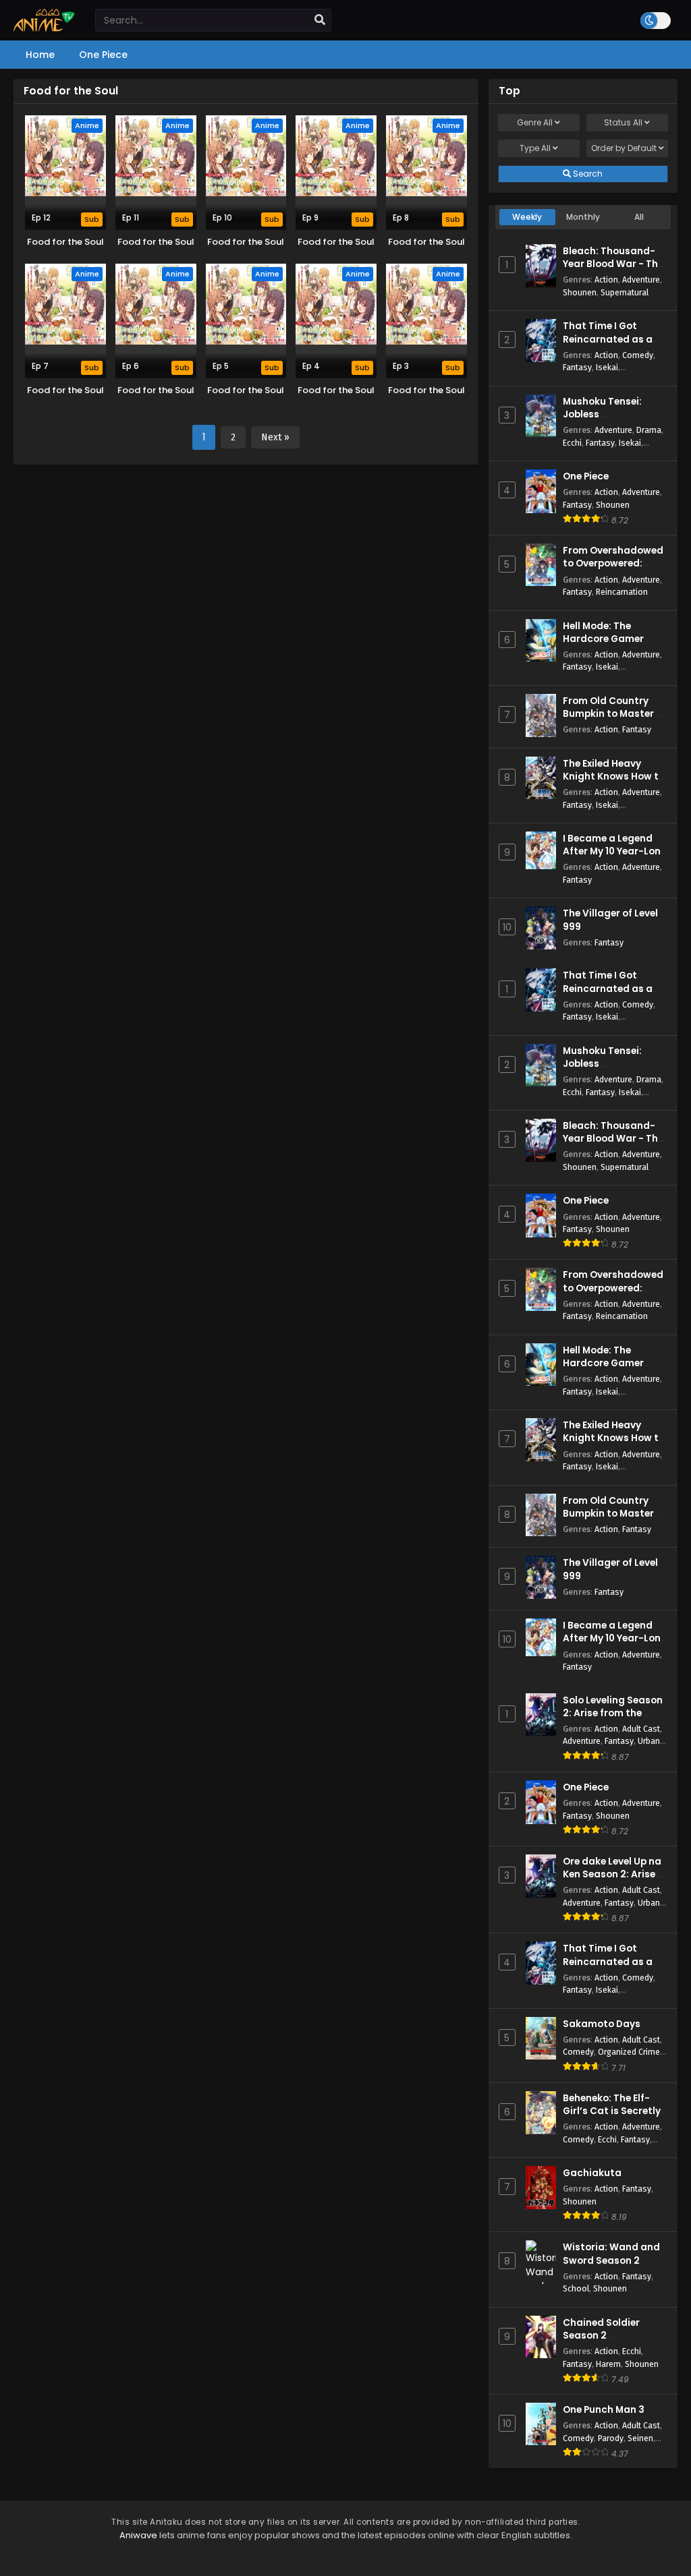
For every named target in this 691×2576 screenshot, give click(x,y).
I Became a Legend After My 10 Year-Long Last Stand (615, 851)
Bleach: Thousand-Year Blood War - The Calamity (613, 264)
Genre (535, 122)
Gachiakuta (592, 2173)
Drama (649, 430)
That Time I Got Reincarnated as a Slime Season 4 (608, 339)
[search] (320, 20)
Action (606, 280)
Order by (624, 148)
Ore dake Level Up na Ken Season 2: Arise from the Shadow (612, 1874)
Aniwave (138, 2535)
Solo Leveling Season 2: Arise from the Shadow (613, 1713)
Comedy (638, 355)
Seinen (640, 2438)
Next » (275, 437)
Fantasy (577, 367)
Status (623, 122)
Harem (608, 2364)
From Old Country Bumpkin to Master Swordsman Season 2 (615, 714)
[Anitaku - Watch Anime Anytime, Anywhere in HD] (44, 28)
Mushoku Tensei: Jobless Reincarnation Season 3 (602, 421)
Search (587, 174)
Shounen (580, 292)
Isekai (607, 367)
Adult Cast (641, 1729)
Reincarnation (622, 592)
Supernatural (625, 292)
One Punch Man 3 (604, 2410)
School (576, 2288)
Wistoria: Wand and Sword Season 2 (611, 2254)
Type (535, 148)
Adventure (641, 280)
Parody (611, 2438)
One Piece (586, 476)
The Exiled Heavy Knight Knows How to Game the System (614, 777)
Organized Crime (629, 2052)
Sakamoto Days (602, 2024)
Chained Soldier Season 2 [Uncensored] (601, 2336)
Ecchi (572, 443)
